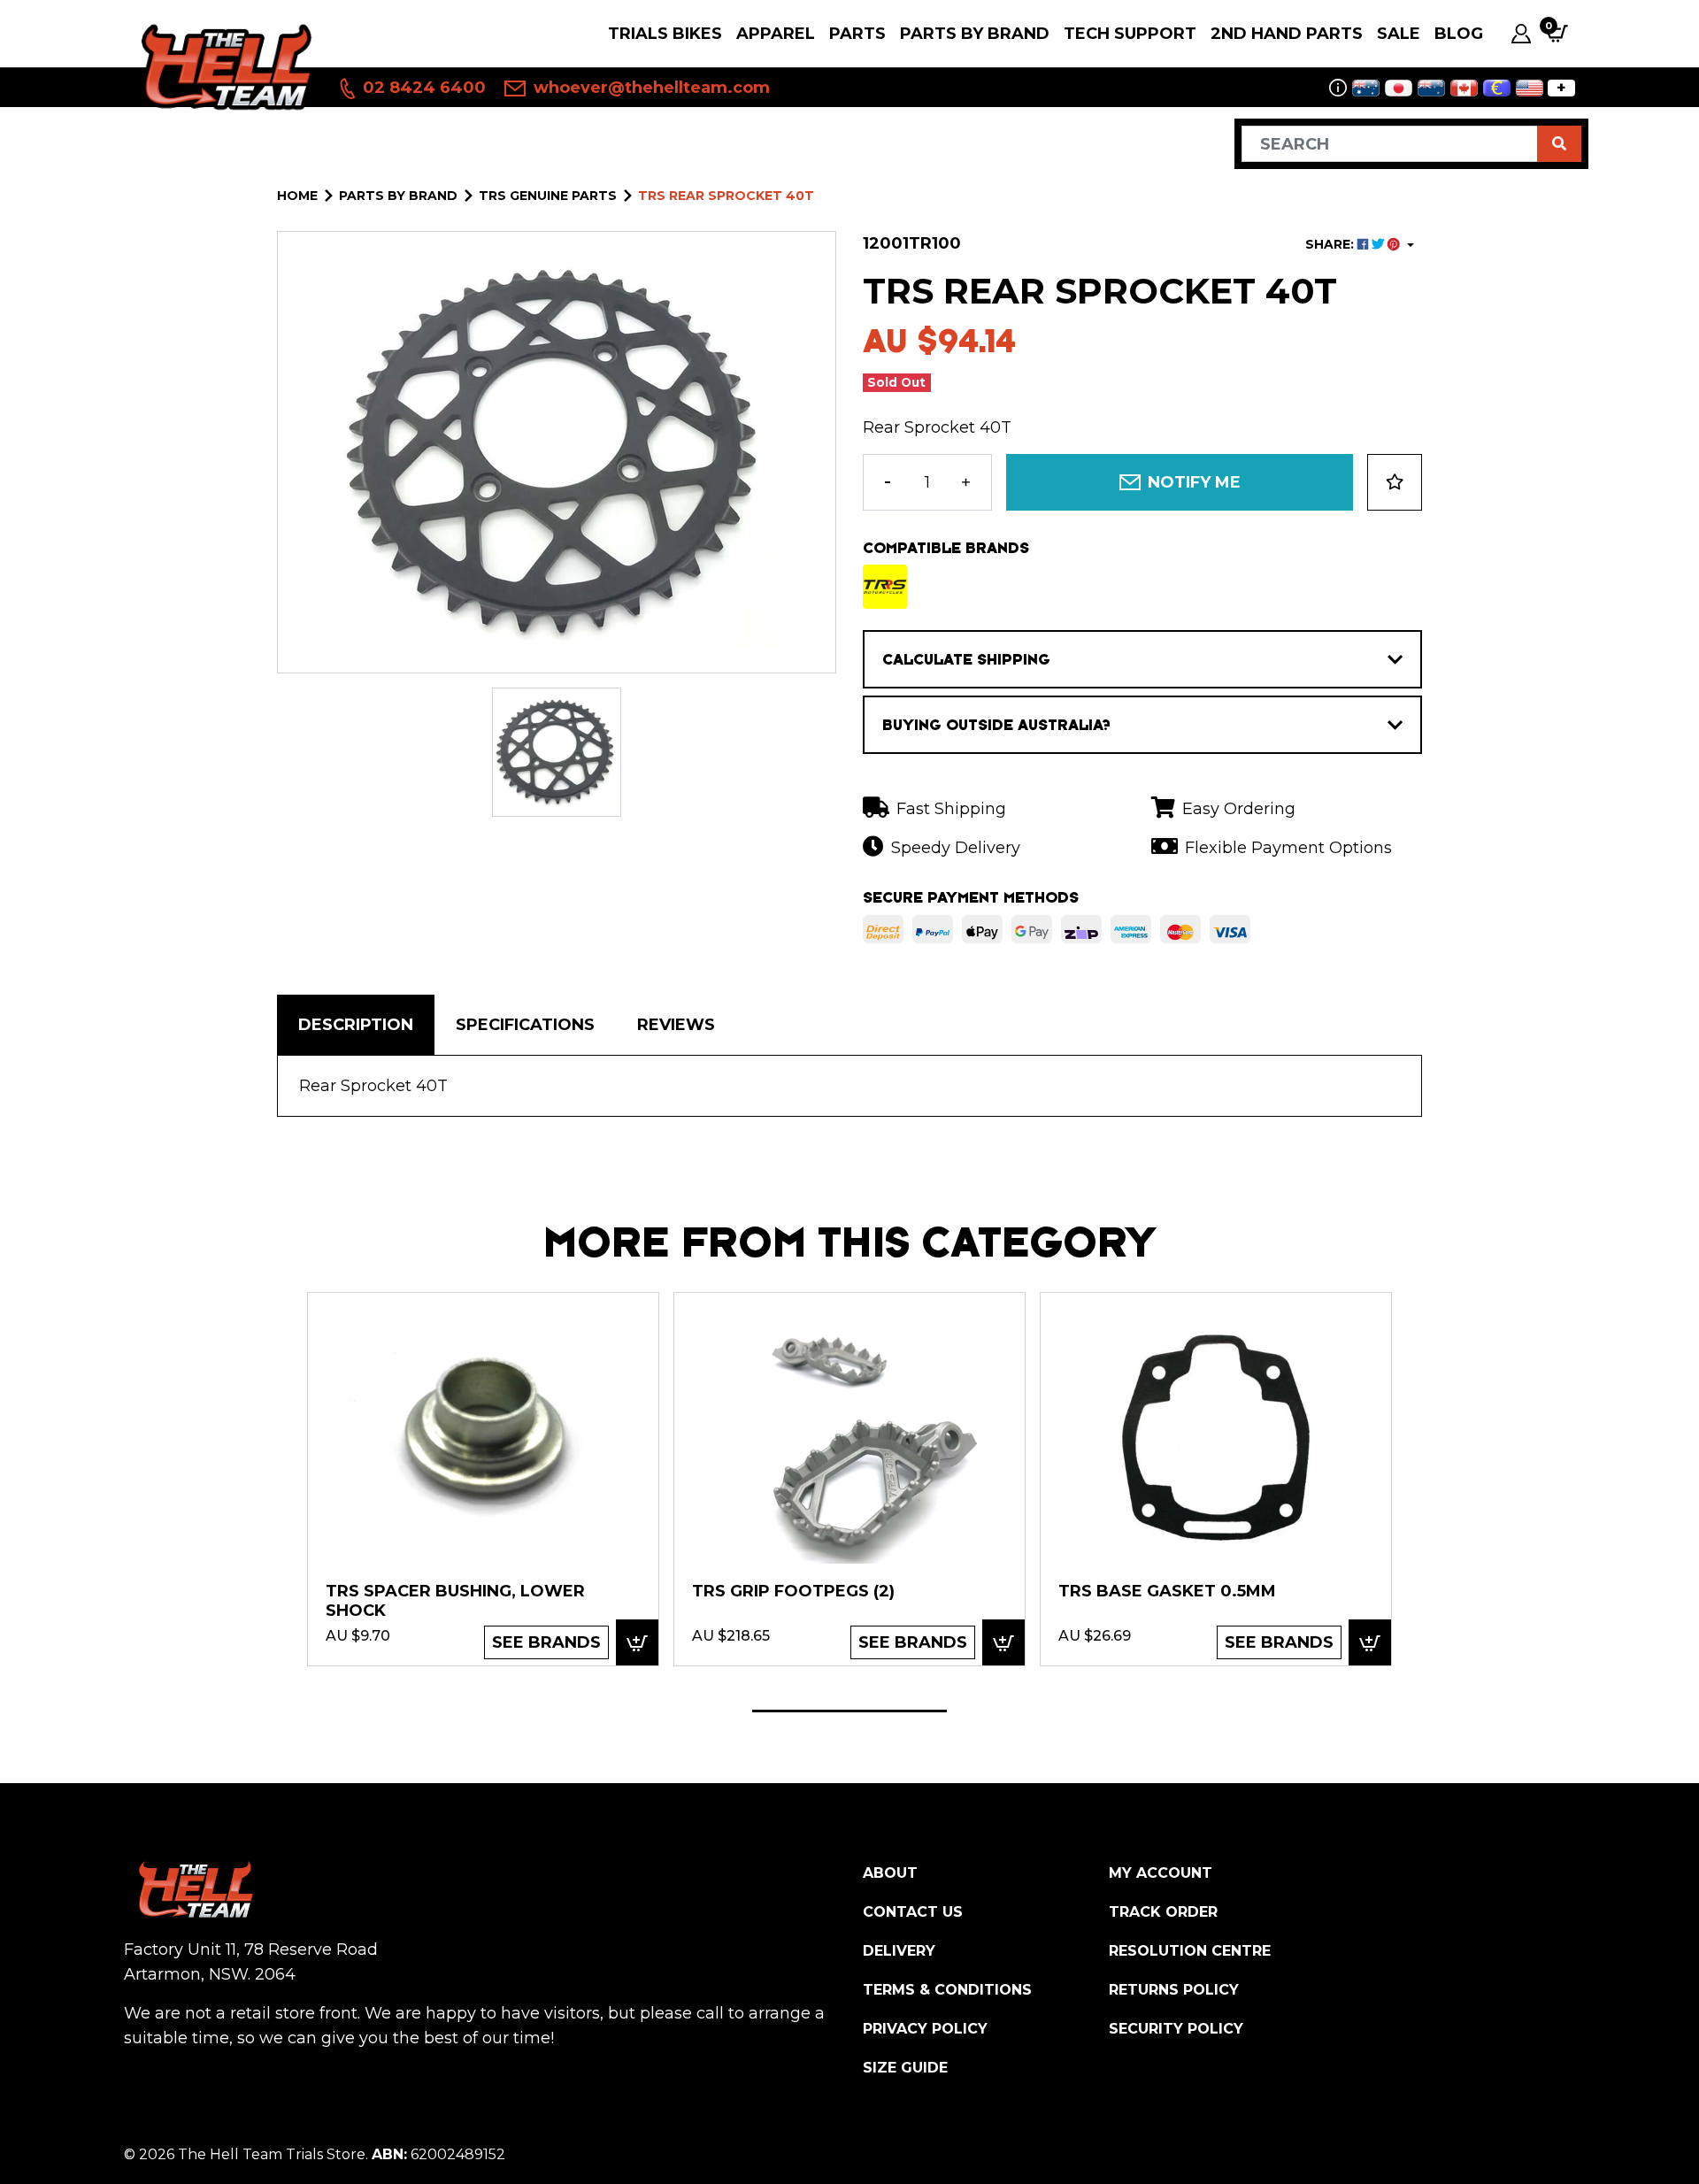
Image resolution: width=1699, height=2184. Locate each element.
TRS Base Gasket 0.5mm (1167, 1591)
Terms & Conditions (947, 1990)
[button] (1395, 482)
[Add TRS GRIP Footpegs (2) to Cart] (1003, 1642)
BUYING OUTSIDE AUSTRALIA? (996, 725)
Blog (1459, 34)
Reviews (676, 1025)
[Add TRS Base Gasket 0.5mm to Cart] (1370, 1642)
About (890, 1873)
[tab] (356, 1025)
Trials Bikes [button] (665, 34)
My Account (1161, 1873)
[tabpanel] (483, 1478)
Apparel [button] (776, 34)
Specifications (525, 1025)
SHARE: (1331, 244)
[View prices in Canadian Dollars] (1464, 88)
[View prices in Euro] (1497, 88)
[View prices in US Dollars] (1530, 88)
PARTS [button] (857, 34)
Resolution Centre (1190, 1951)
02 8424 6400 (422, 88)
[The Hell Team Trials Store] (223, 66)
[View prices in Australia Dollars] (1366, 88)
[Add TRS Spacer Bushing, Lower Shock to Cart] (637, 1642)
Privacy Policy (925, 2029)
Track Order (1163, 1912)
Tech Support (1130, 34)
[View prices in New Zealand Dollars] (1431, 88)
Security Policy (1176, 2029)
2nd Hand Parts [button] (1287, 34)
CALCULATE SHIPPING (966, 659)
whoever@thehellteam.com (650, 88)
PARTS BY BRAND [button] (975, 34)
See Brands (546, 1642)
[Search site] (1559, 144)
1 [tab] (849, 1711)
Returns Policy (1174, 1990)
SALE (1399, 34)
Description (356, 1025)
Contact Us (913, 1912)
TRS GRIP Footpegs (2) (793, 1591)
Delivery (899, 1951)
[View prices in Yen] (1399, 88)
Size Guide (905, 2068)
